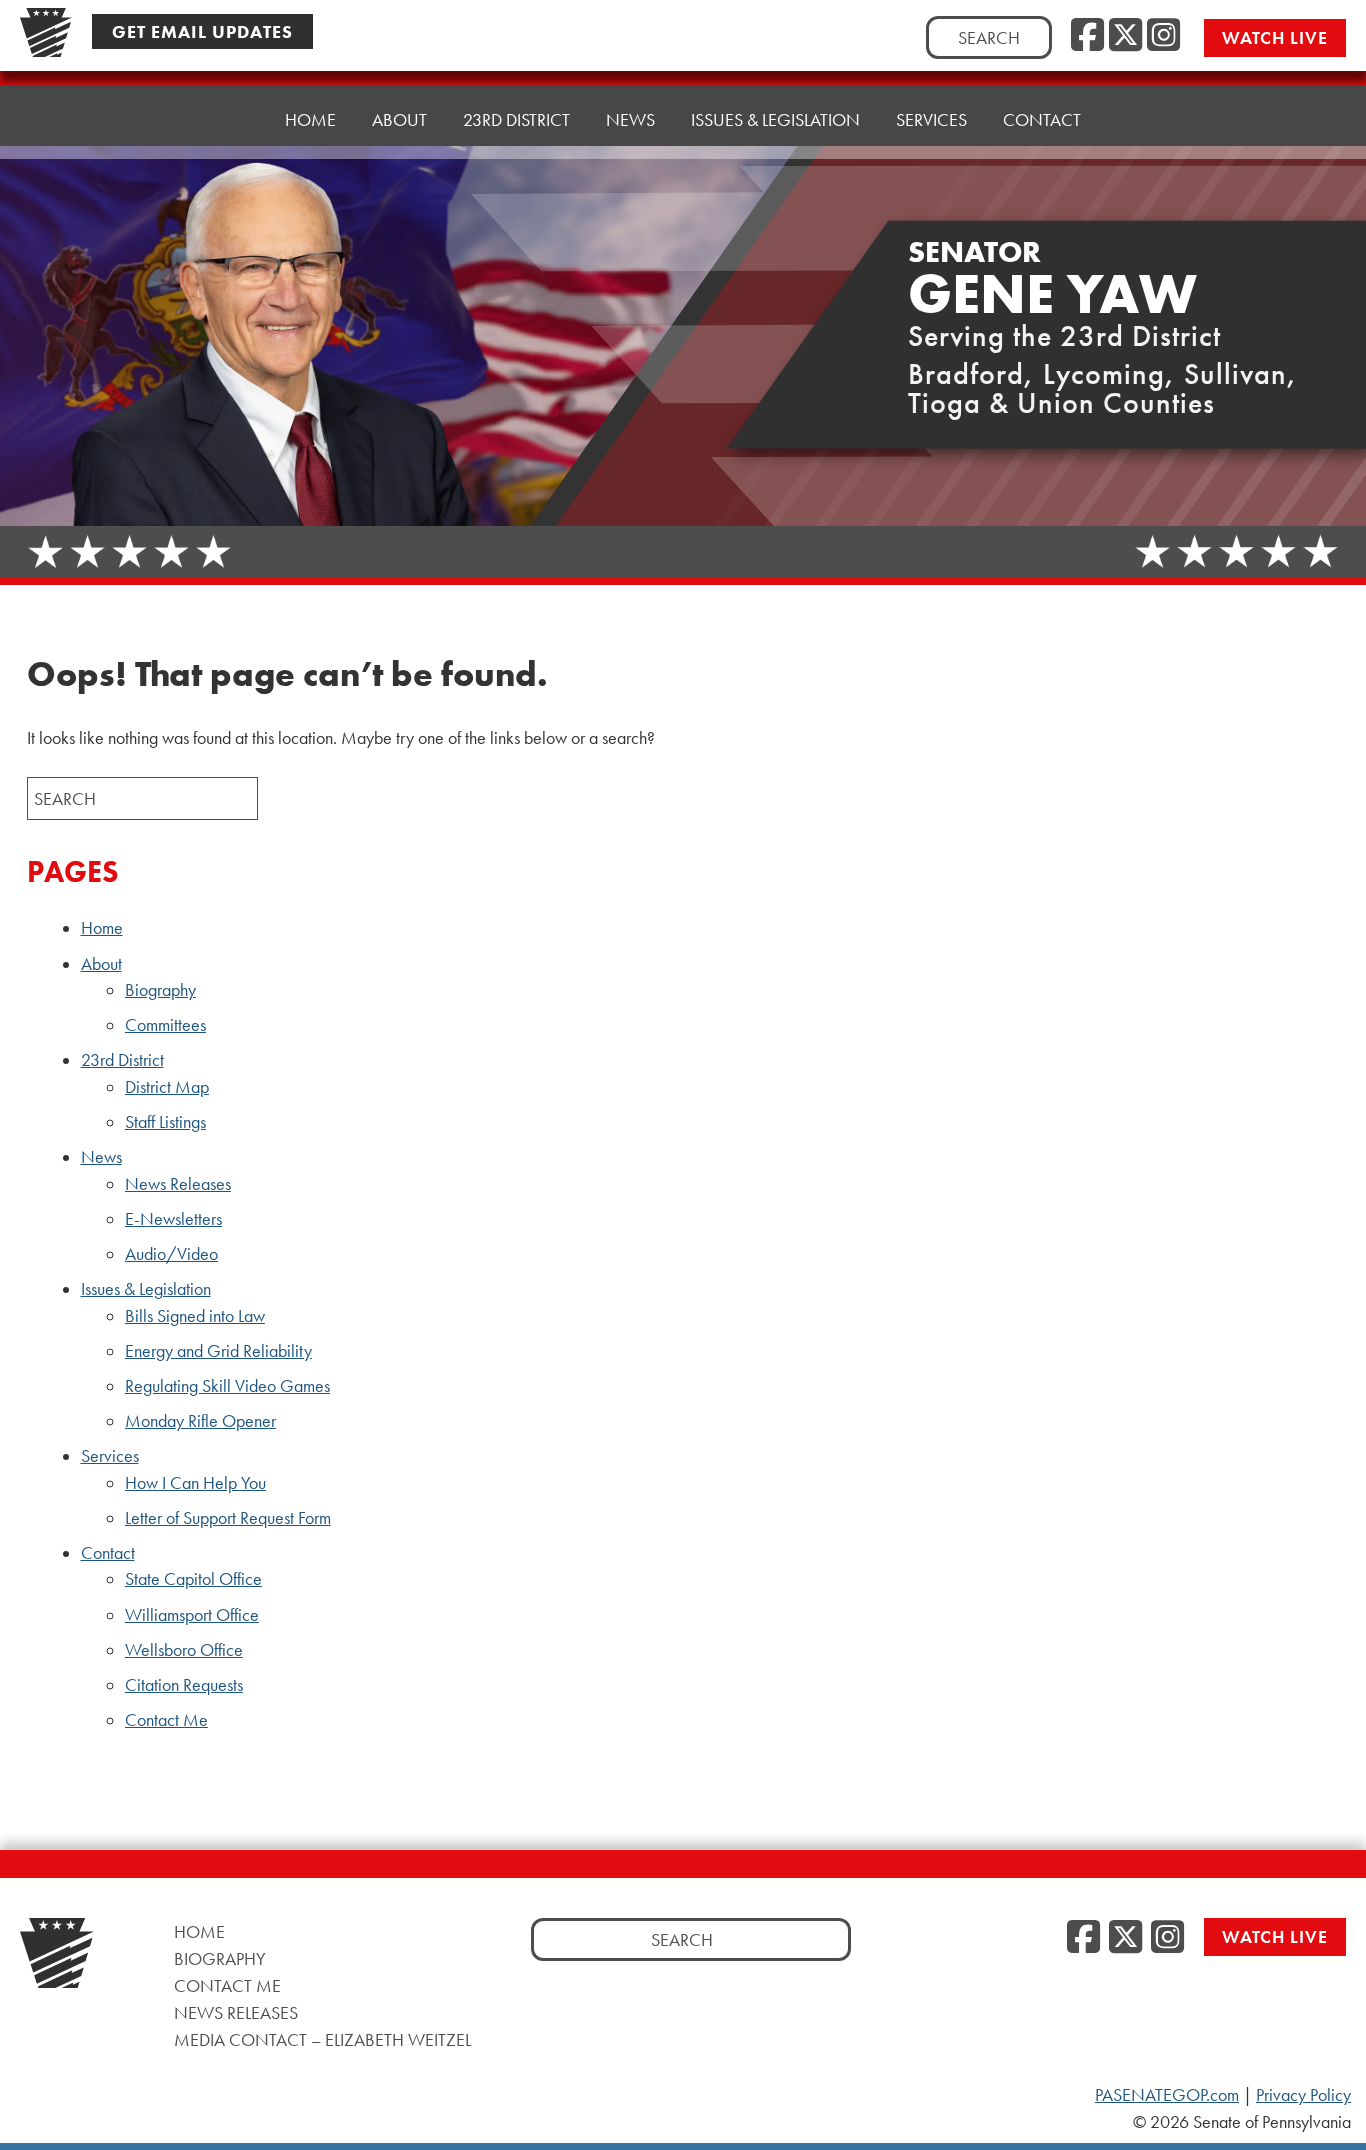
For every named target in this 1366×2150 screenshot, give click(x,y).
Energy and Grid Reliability (218, 1351)
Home (310, 119)
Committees (165, 1025)
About (101, 964)
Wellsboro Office (184, 1650)
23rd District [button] (516, 119)
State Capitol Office (193, 1579)
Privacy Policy (1303, 2095)
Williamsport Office (192, 1615)
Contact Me (166, 1720)
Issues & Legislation (146, 1289)
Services (110, 1456)
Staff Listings (165, 1122)
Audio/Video (171, 1254)
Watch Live (1275, 37)
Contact (108, 1553)
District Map (167, 1087)
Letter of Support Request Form (228, 1518)
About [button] (399, 119)
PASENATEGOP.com (1167, 2095)
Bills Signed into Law (195, 1316)
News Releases (178, 1184)
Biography (160, 990)
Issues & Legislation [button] (775, 119)
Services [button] (931, 119)
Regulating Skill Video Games (227, 1386)
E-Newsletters (173, 1219)
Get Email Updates (202, 31)
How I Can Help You (195, 1483)
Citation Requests (184, 1685)
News (101, 1157)
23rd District (122, 1060)
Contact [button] (1042, 119)
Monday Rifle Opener (200, 1421)
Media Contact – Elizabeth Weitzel (322, 2039)
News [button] (630, 119)
